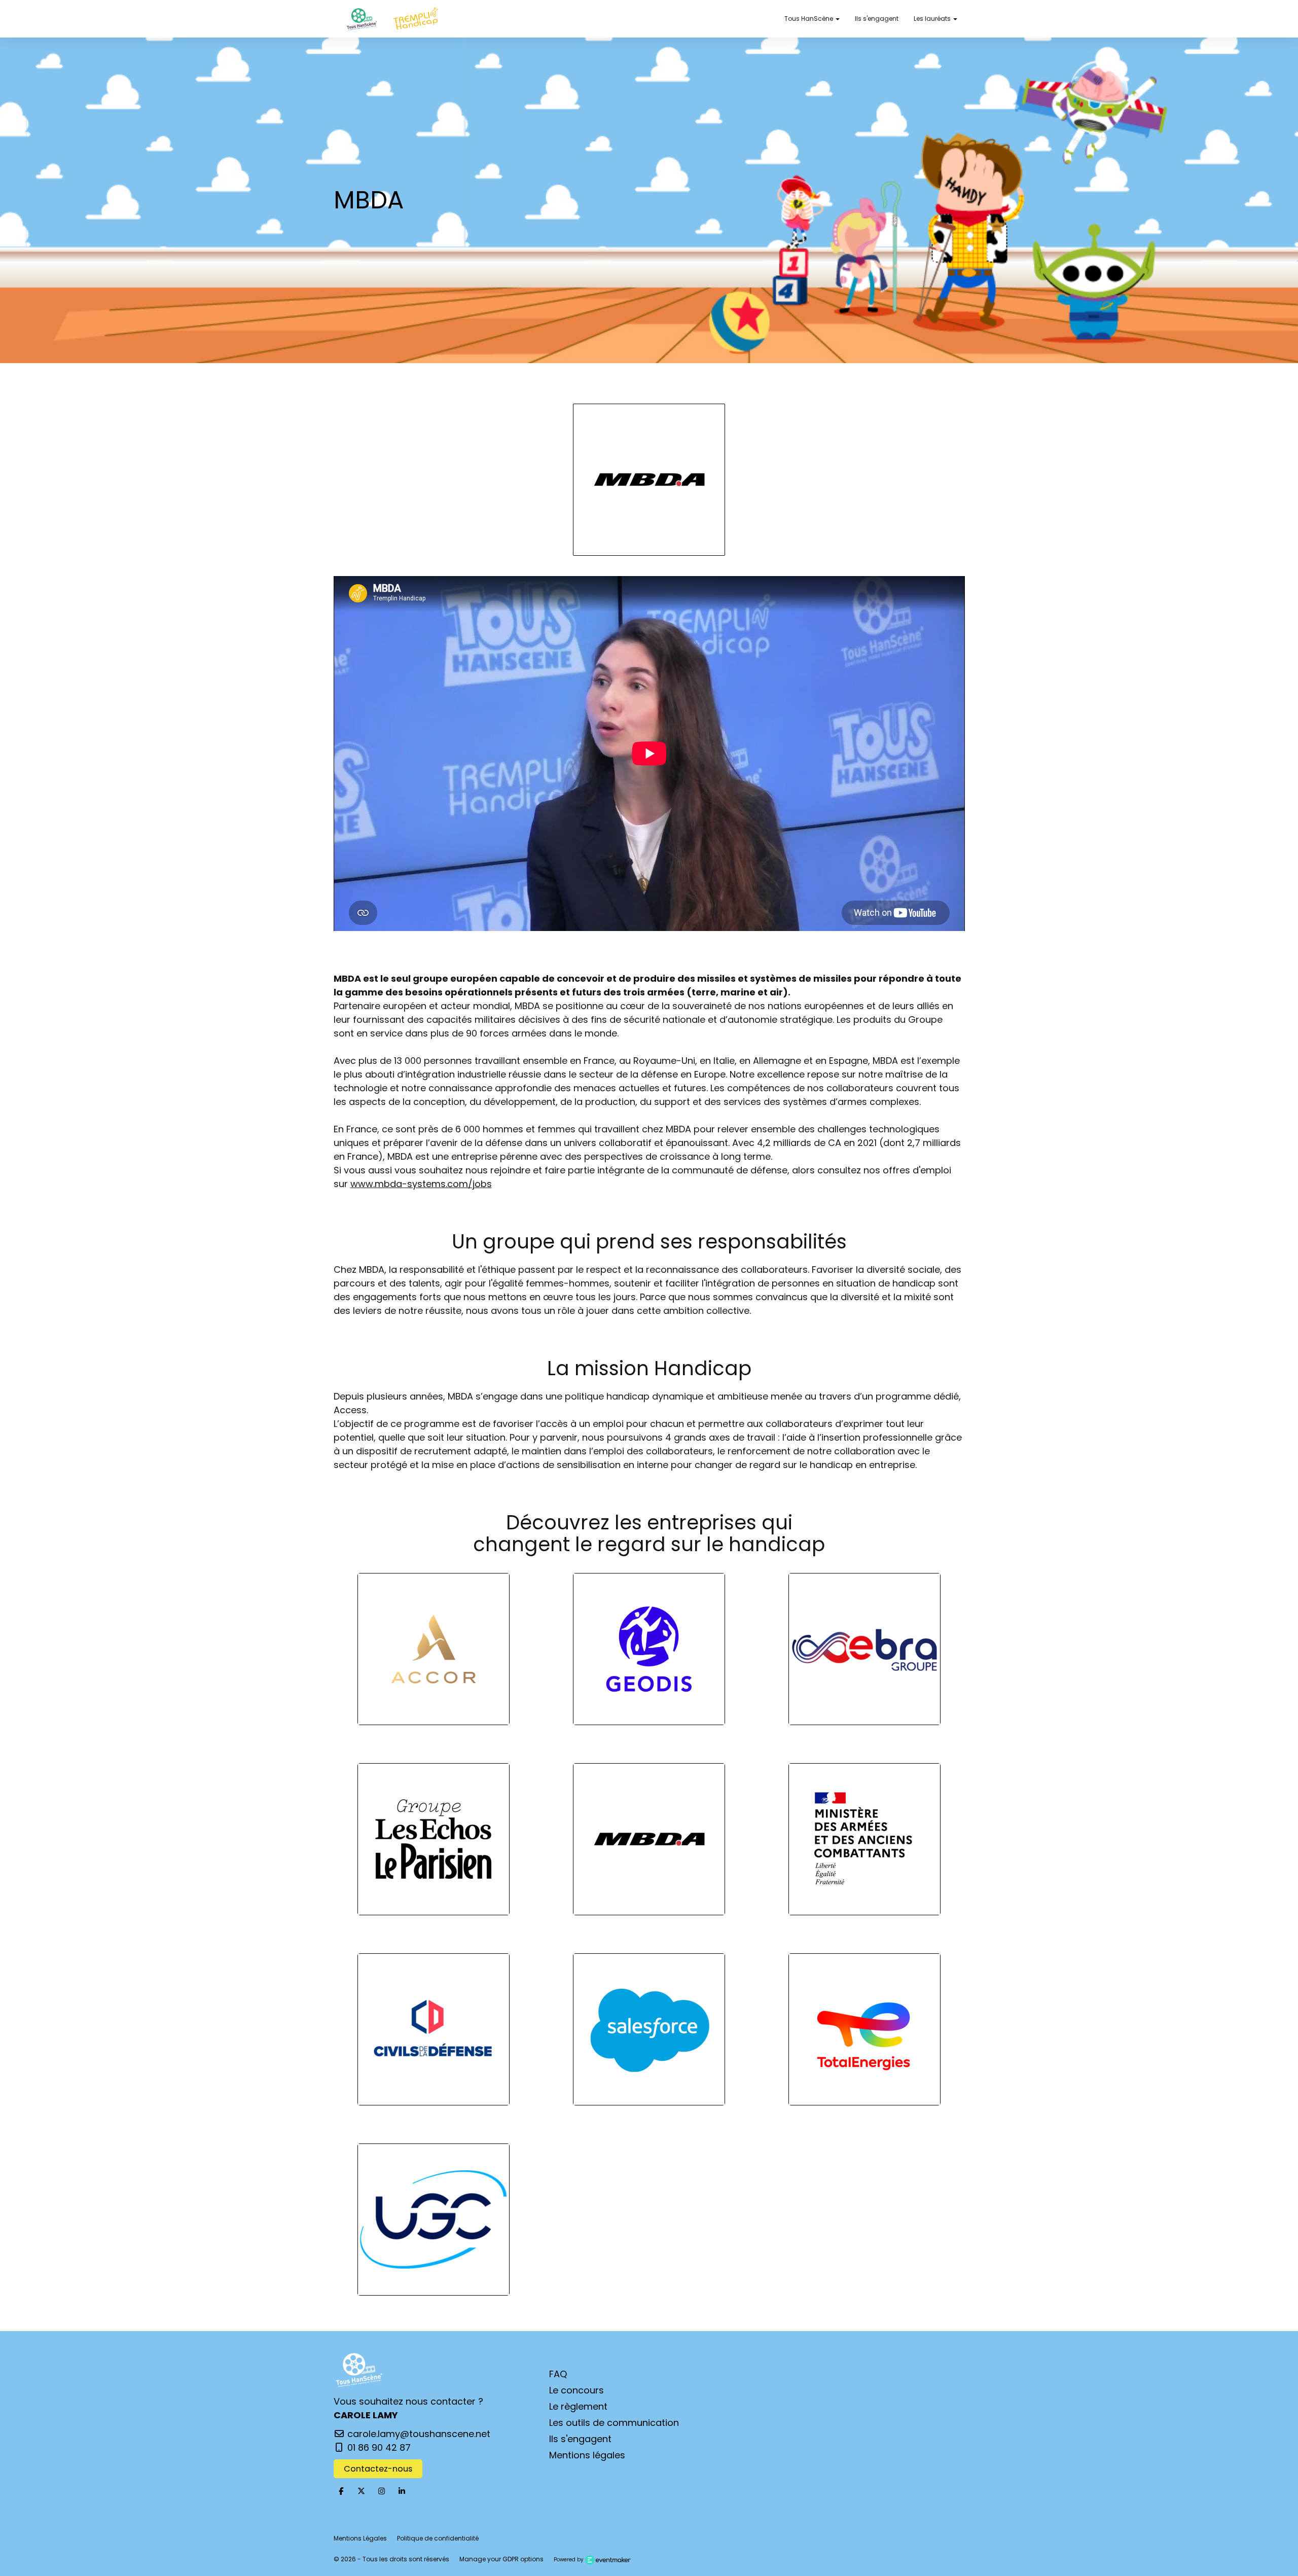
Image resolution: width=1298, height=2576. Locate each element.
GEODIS (649, 1653)
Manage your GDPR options (501, 2559)
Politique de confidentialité (438, 2538)
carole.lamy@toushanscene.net (418, 2434)
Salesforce (649, 2033)
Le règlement (578, 2406)
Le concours (576, 2390)
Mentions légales (587, 2455)
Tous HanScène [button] (809, 19)
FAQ (558, 2374)
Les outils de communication (614, 2423)
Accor (434, 1653)
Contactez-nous (378, 2469)
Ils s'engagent (877, 19)
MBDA (649, 1843)
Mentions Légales (360, 2538)
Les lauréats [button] (933, 19)
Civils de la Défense (434, 2033)
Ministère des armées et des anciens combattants (865, 1843)
